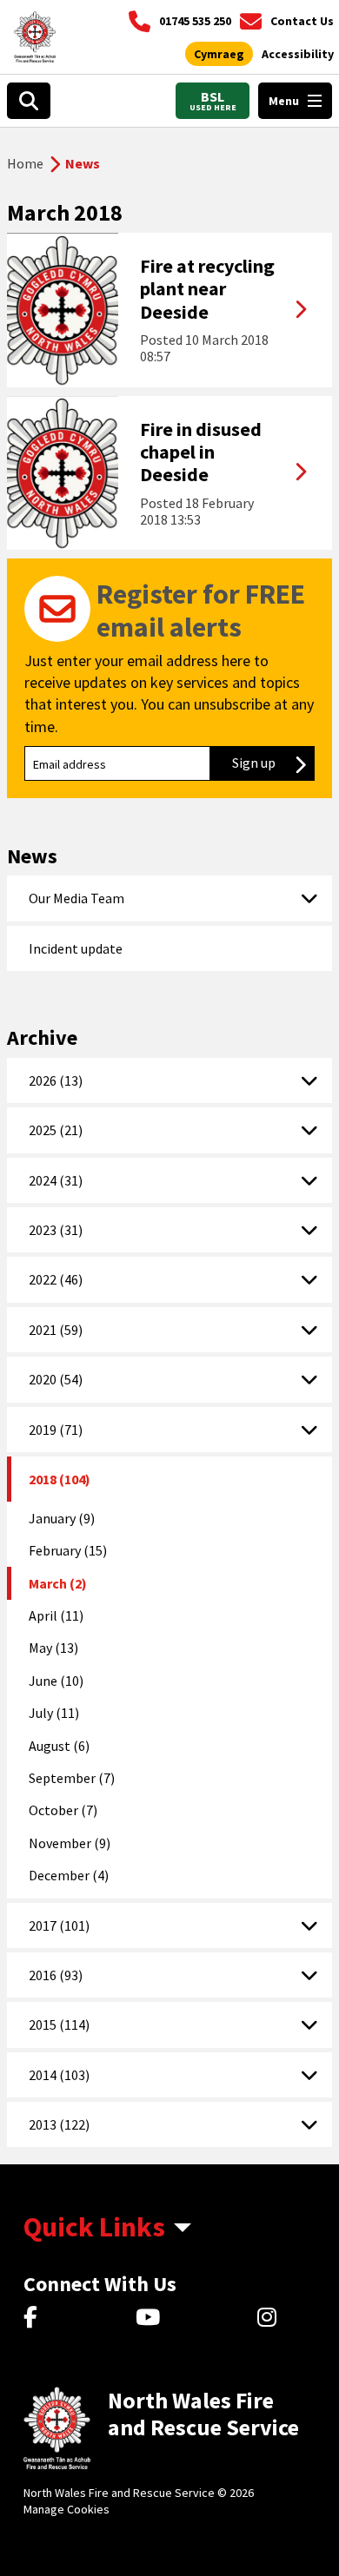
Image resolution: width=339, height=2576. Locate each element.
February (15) (68, 1550)
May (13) (53, 1648)
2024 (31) (56, 1180)
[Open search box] (29, 101)
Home (25, 163)
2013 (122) (59, 2124)
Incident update (76, 948)
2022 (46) (56, 1279)
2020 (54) (56, 1379)
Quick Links (94, 2227)
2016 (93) (56, 1975)
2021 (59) (56, 1330)
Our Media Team (76, 898)
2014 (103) (59, 2075)
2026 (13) (56, 1080)
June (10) (56, 1681)
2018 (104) (60, 1479)
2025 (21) (56, 1130)
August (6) (59, 1746)
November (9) (70, 1843)
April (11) (56, 1615)
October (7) (63, 1810)
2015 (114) (59, 2024)
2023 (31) (56, 1230)
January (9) (62, 1518)
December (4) (69, 1875)
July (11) (54, 1713)
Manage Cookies (66, 2509)
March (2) (58, 1583)
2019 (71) (56, 1430)
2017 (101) (59, 1925)
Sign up (273, 763)
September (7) (72, 1778)
